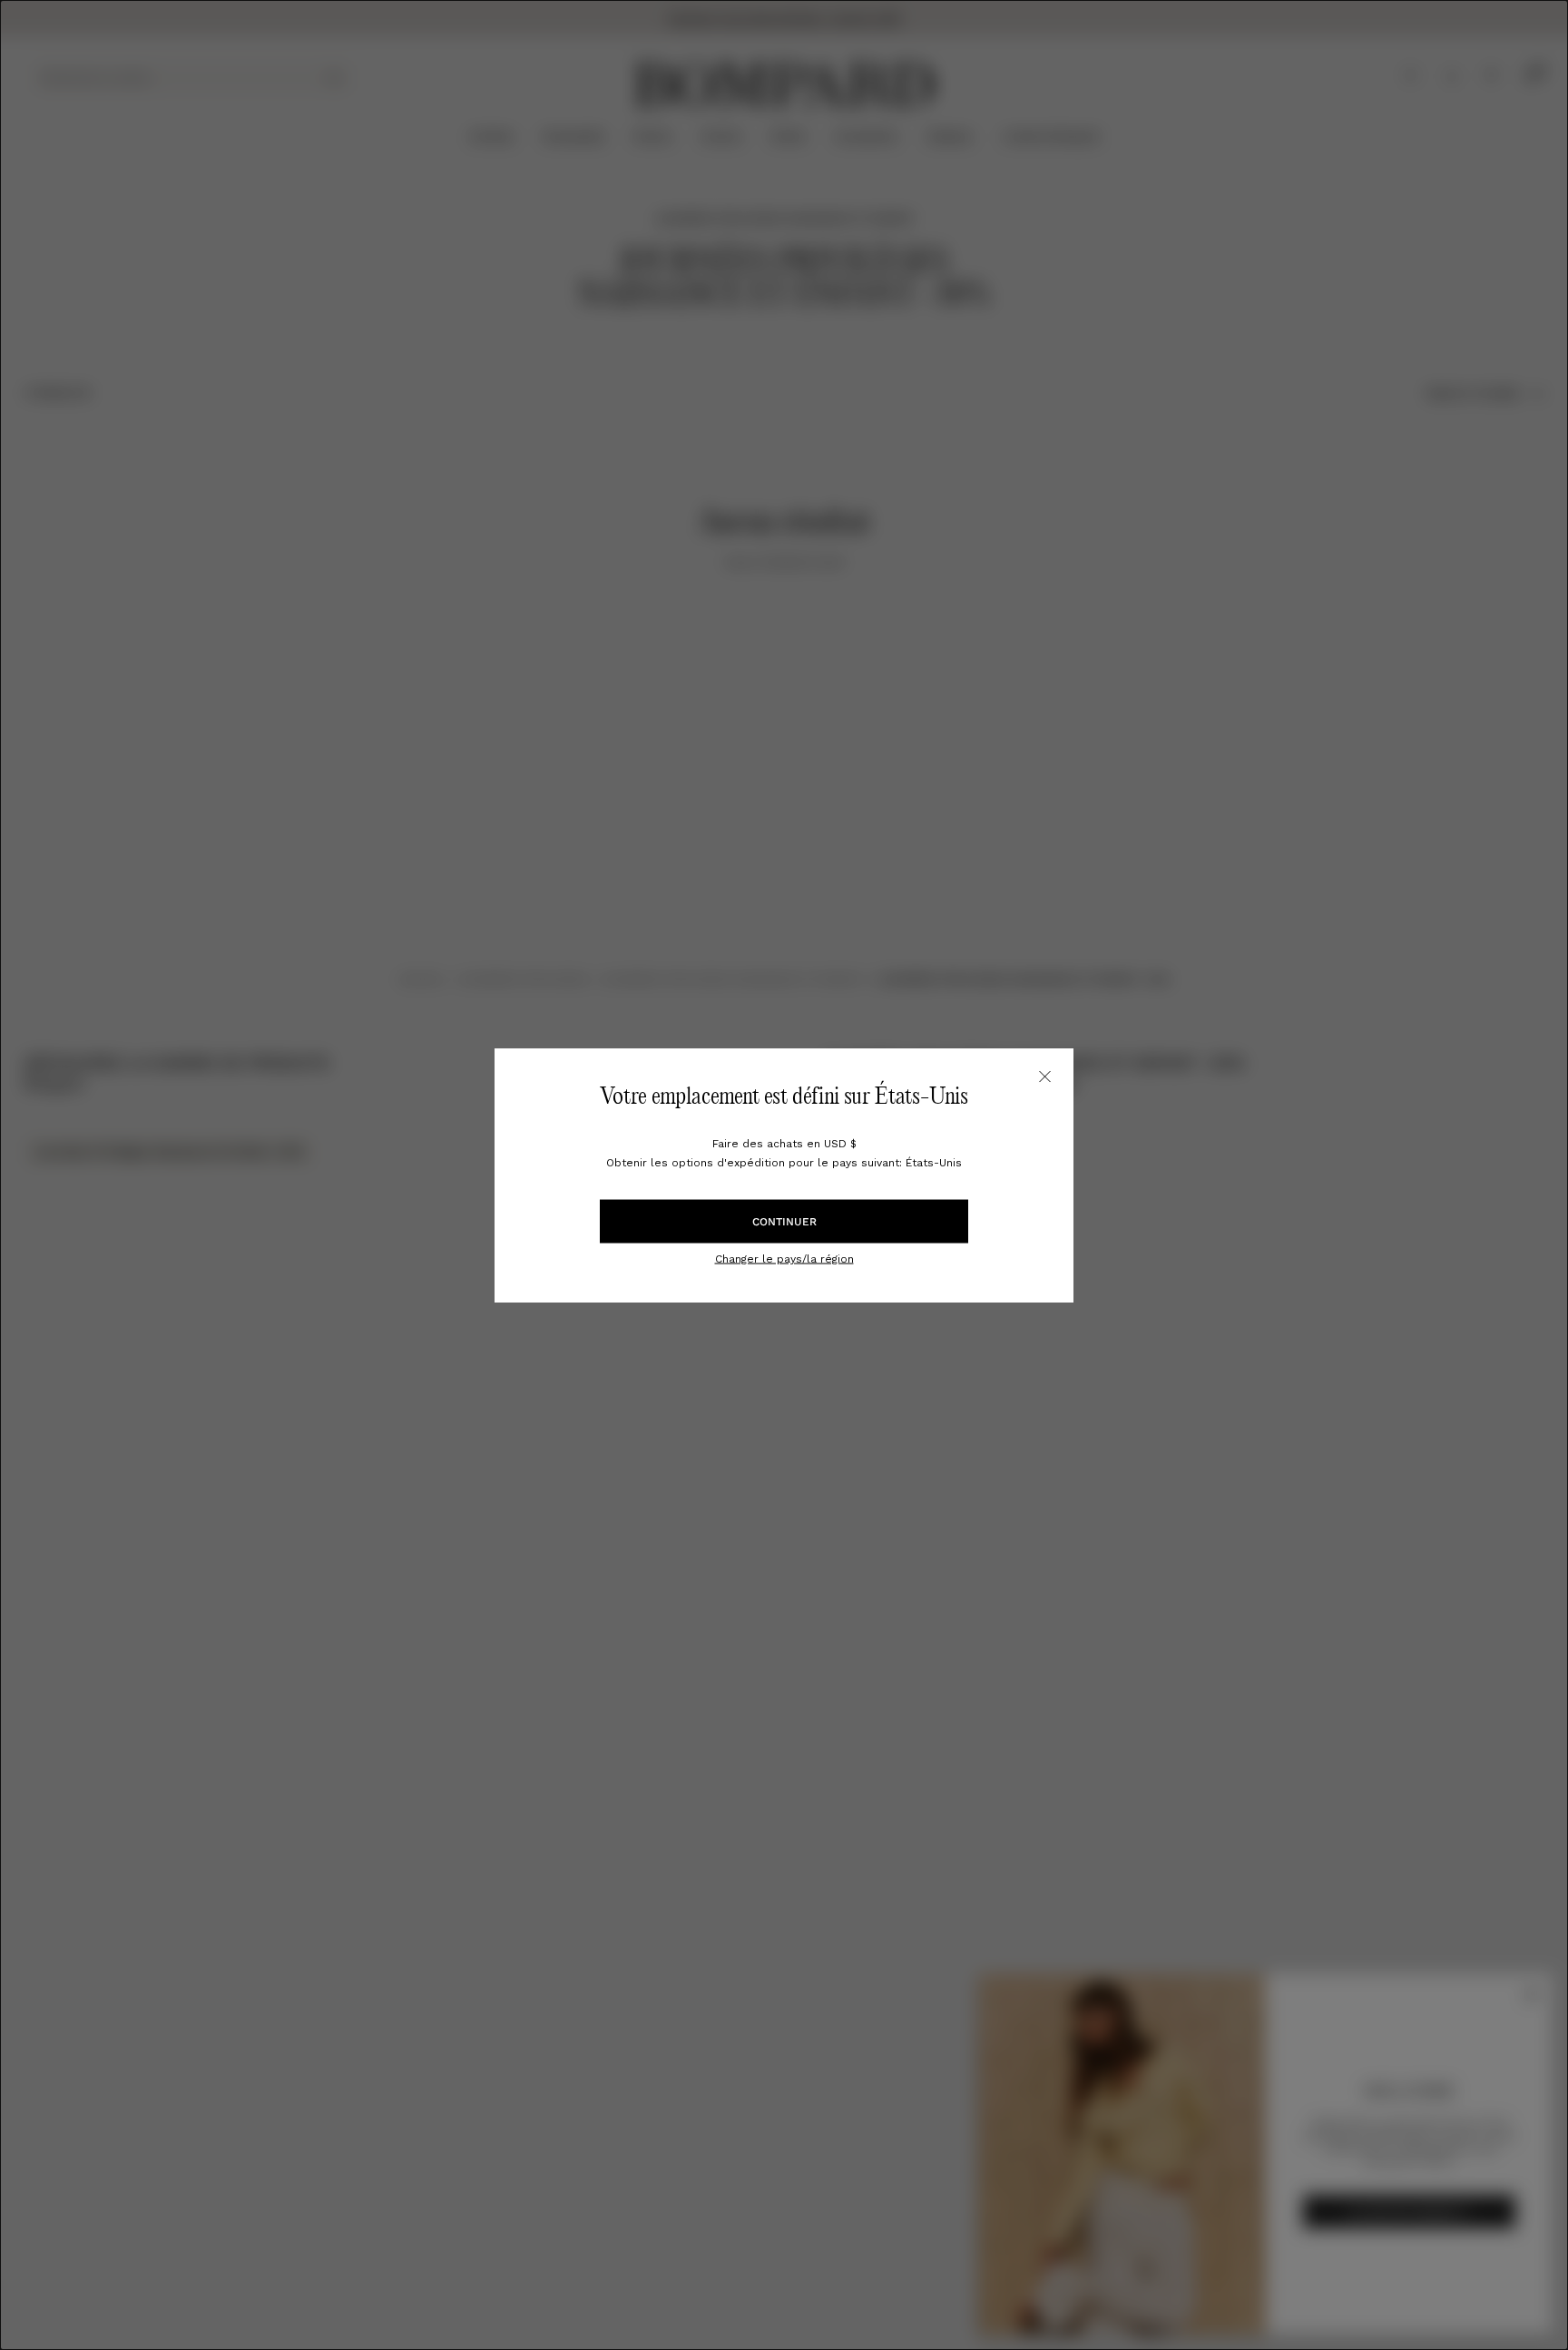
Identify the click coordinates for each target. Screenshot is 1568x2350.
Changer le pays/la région (784, 1258)
